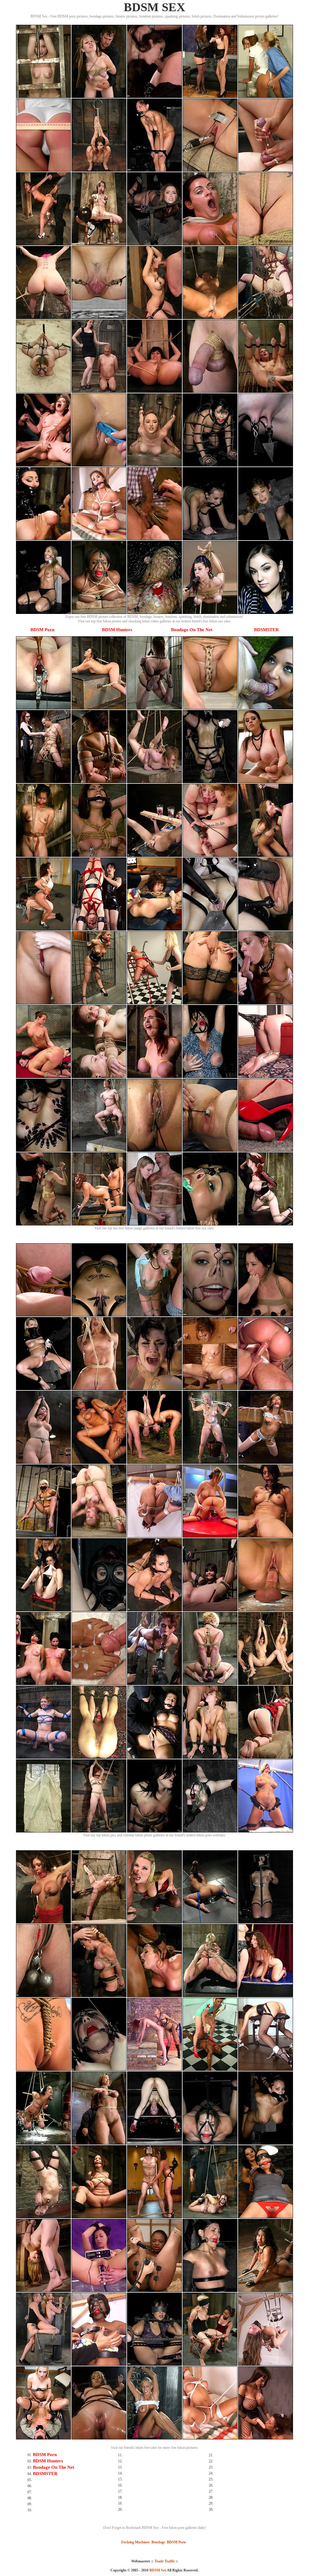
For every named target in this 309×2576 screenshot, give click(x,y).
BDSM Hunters (117, 630)
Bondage (158, 2542)
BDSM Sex (158, 2570)
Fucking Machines (135, 2542)
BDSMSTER (266, 630)
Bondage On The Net (192, 630)
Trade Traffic (165, 2561)
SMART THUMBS (165, 2574)
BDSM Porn (42, 630)
